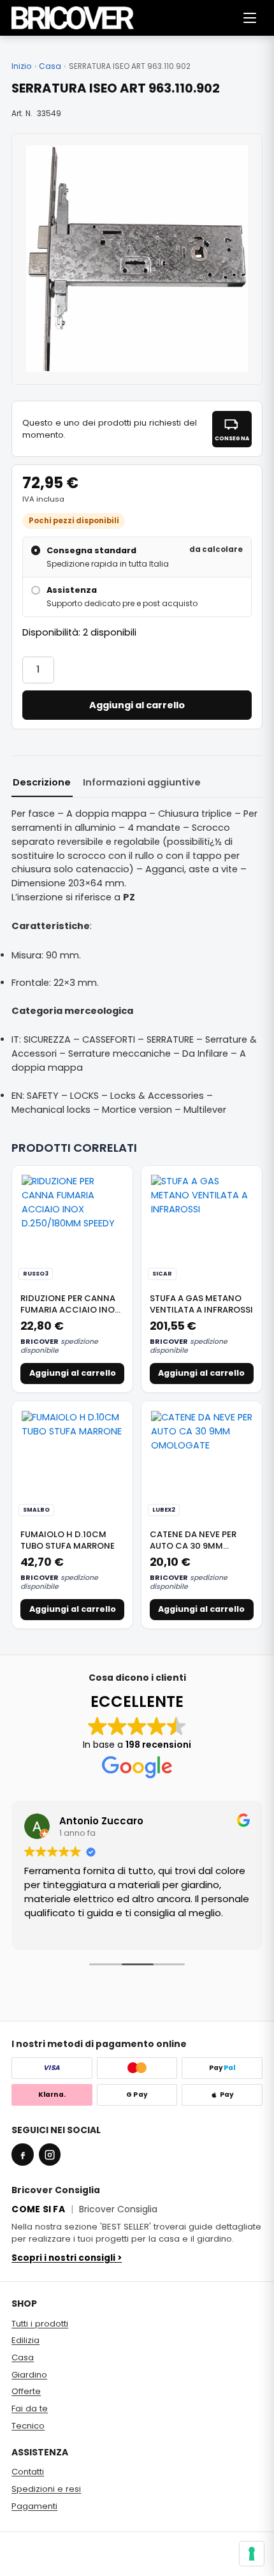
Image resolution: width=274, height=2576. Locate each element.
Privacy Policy (35, 2562)
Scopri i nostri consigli (67, 2258)
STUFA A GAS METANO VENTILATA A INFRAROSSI (201, 1304)
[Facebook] (22, 2154)
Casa (50, 66)
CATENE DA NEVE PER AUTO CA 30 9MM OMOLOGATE (193, 1545)
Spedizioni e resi (46, 2489)
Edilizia (25, 2340)
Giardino (29, 2375)
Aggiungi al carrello (137, 705)
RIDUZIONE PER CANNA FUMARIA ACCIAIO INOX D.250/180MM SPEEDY (70, 1309)
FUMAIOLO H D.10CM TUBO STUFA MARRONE (68, 1540)
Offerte (26, 2391)
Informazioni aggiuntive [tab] (142, 782)
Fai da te (30, 2408)
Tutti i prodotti (40, 2324)
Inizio (21, 66)
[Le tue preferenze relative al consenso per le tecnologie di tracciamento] (252, 2554)
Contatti (28, 2472)
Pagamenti (34, 2506)
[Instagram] (50, 2154)
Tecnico (28, 2426)
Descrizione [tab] (42, 782)
